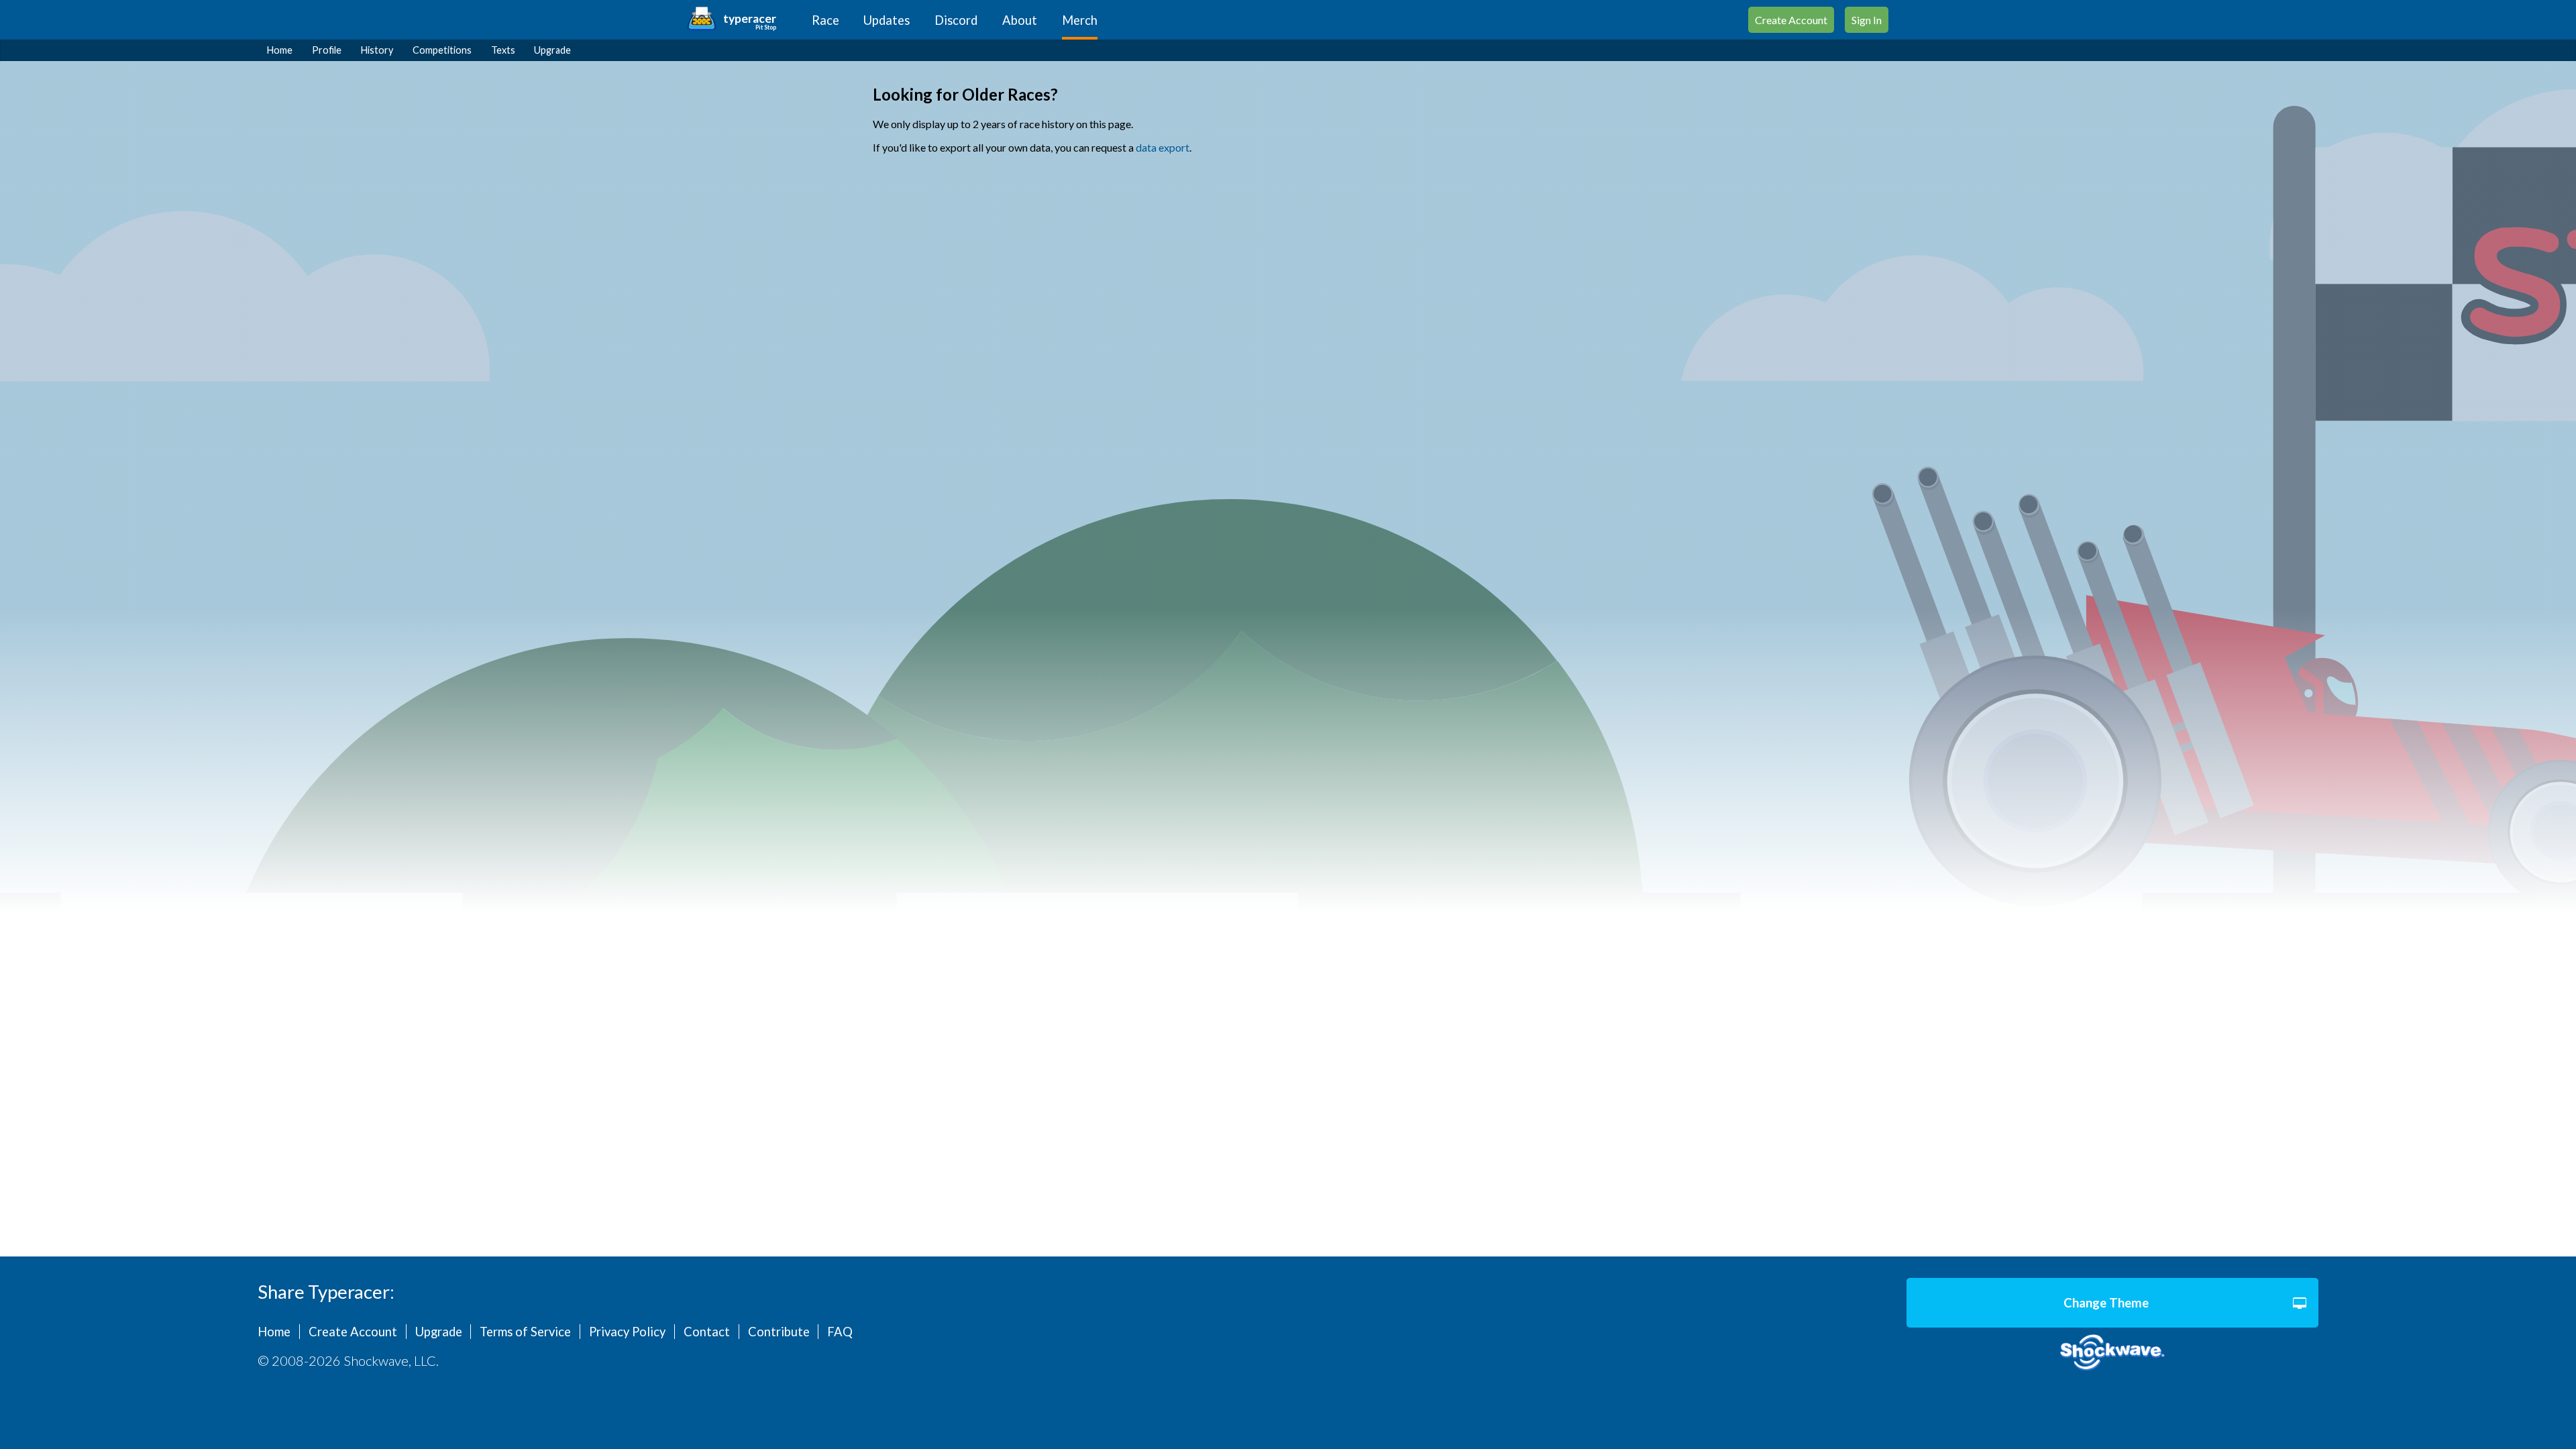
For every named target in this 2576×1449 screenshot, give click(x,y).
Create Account (1791, 20)
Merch (1080, 20)
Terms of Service (525, 1332)
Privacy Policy (627, 1332)
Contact (707, 1332)
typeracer (750, 18)
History (377, 50)
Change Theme (2106, 1303)
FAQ (840, 1332)
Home (280, 50)
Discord (956, 20)
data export (1163, 147)
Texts (503, 50)
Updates (887, 20)
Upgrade (552, 50)
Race (825, 20)
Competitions (442, 50)
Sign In (1867, 20)
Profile (327, 50)
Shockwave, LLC (2112, 1353)
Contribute (779, 1332)
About (1020, 20)
